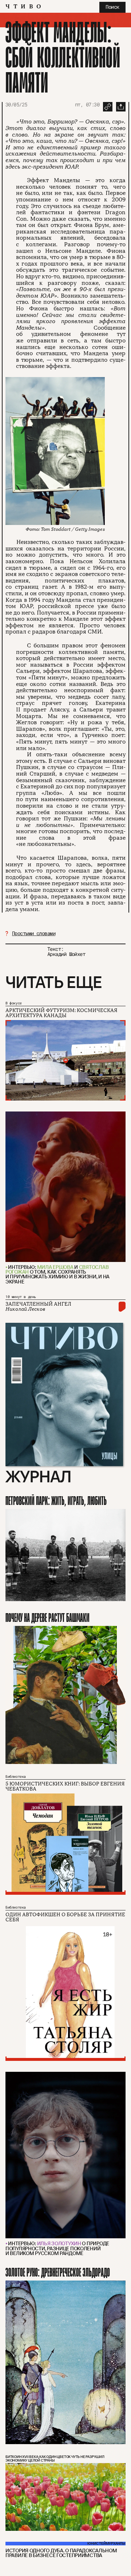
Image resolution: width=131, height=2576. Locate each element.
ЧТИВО (25, 7)
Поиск (112, 7)
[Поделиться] (121, 107)
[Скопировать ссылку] (108, 107)
